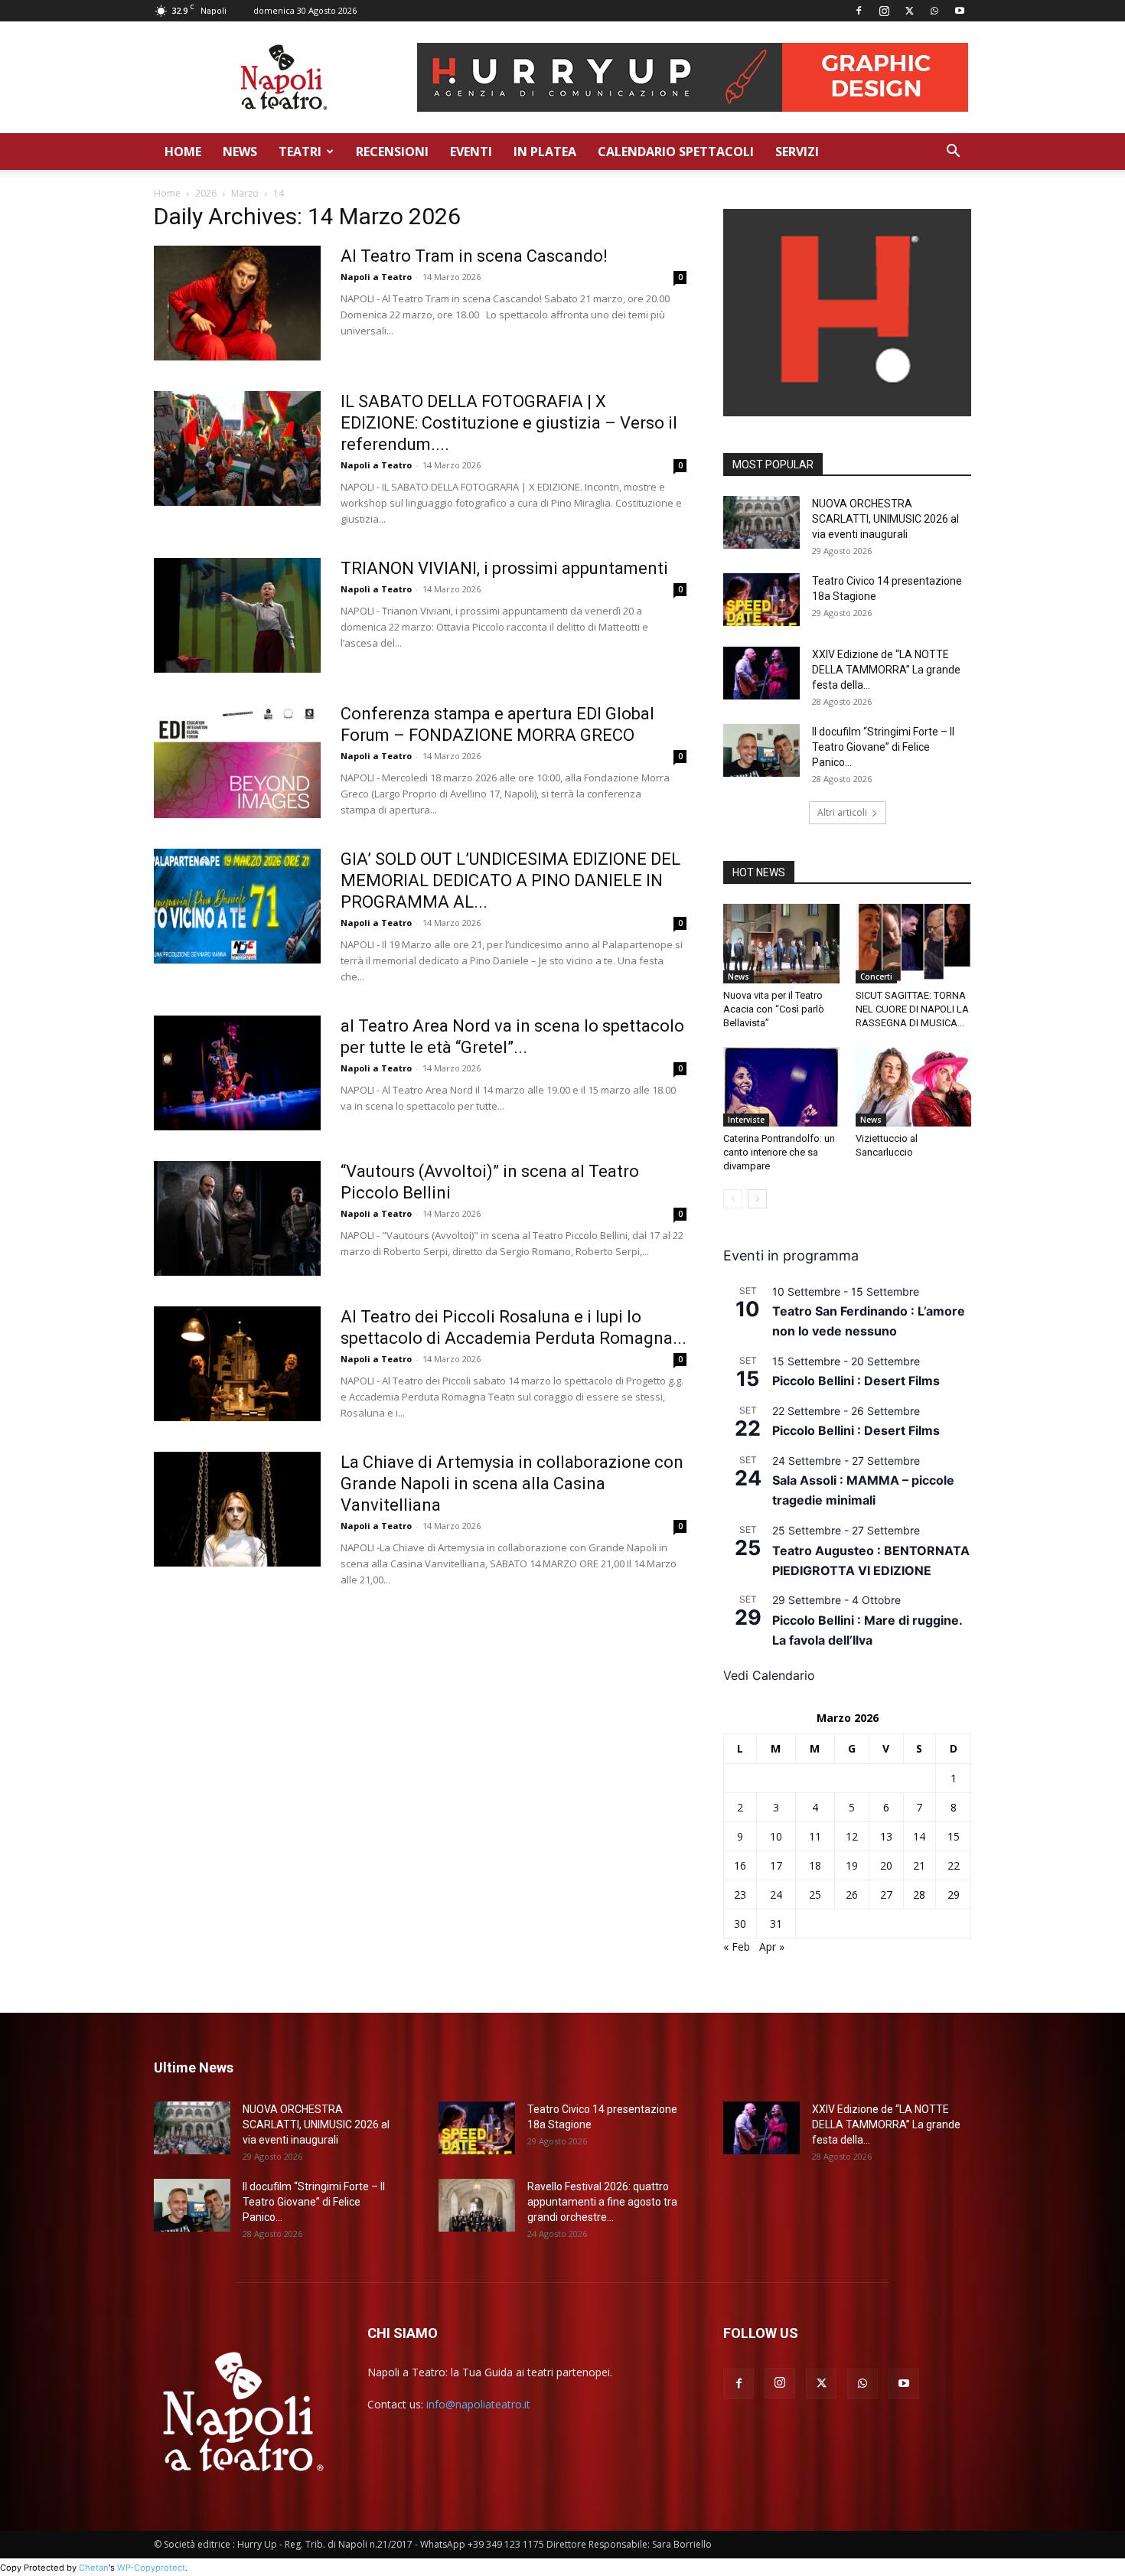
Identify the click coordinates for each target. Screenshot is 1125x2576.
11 (815, 1836)
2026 (206, 193)
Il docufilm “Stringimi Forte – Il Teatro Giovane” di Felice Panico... (883, 747)
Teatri (300, 152)
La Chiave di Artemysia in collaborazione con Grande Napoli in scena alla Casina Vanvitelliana (512, 1484)
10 (776, 1836)
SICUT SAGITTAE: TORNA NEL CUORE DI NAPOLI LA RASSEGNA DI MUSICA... (912, 1009)
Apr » (772, 1947)
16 (740, 1865)
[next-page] (757, 1199)
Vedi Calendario (769, 1675)
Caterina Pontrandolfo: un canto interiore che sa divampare (779, 1152)
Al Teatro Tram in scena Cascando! (474, 256)
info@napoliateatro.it (478, 2404)
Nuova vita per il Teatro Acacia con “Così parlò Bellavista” (774, 1009)
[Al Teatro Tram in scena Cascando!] (237, 303)
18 (815, 1865)
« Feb (737, 1947)
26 (852, 1895)
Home (183, 152)
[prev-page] (733, 1199)
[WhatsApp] (934, 11)
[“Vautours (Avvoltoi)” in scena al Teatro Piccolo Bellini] (237, 1218)
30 (740, 1924)
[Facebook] (859, 11)
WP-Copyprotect (151, 2568)
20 (886, 1865)
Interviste (746, 1120)
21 (919, 1865)
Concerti (876, 977)
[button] (953, 153)
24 (776, 1895)
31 (776, 1924)
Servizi (797, 152)
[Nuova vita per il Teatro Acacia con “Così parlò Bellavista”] (781, 944)
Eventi (471, 152)
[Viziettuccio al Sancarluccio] (914, 1087)
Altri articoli (842, 812)
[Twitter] (909, 11)
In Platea (545, 152)
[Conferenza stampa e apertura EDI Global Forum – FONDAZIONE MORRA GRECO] (237, 761)
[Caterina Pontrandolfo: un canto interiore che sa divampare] (781, 1086)
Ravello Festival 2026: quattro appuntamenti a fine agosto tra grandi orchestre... (602, 2202)
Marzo (245, 193)
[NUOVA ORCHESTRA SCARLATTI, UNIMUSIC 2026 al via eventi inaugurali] (761, 522)
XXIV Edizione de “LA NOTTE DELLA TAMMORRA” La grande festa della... (886, 670)
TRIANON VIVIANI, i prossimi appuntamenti (504, 568)
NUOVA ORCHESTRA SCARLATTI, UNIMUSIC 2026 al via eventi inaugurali (885, 519)
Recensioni (392, 152)
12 (852, 1836)
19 (852, 1865)
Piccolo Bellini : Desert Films (856, 1381)
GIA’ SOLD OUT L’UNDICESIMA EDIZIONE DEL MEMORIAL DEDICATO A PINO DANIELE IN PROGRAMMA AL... (510, 880)
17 (776, 1865)
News (240, 152)
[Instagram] (884, 11)
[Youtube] (960, 11)
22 (954, 1865)
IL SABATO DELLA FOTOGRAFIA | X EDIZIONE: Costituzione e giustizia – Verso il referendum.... (509, 423)
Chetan (94, 2568)
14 (919, 1836)
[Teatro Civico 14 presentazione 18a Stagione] (761, 600)
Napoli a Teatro (376, 277)
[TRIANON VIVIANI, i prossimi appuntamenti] (237, 615)
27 (886, 1895)
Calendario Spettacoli (676, 152)
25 (815, 1895)
